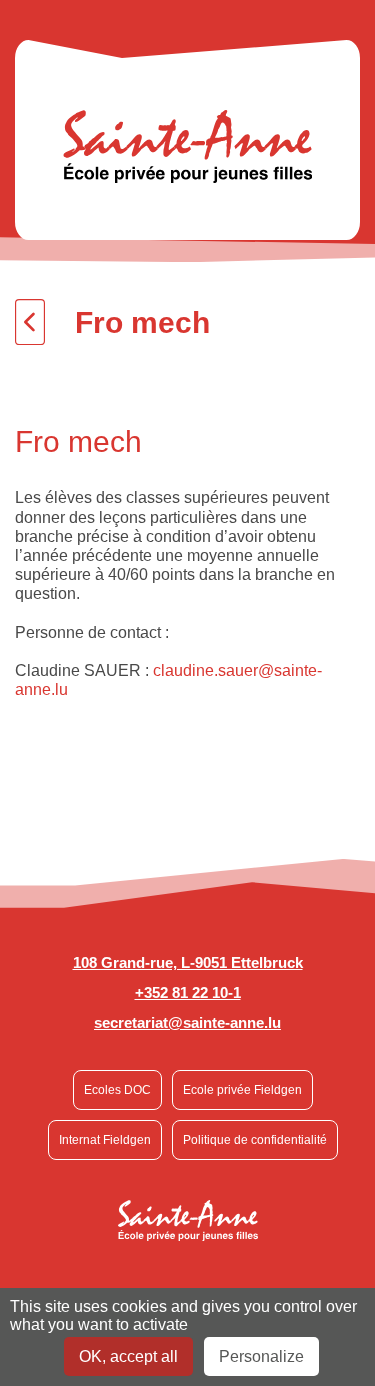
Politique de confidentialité (255, 1140)
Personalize (261, 1356)
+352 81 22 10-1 (188, 992)
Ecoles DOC (117, 1090)
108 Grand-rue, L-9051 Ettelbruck (188, 962)
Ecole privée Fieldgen (242, 1090)
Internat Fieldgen (105, 1140)
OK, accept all (128, 1356)
